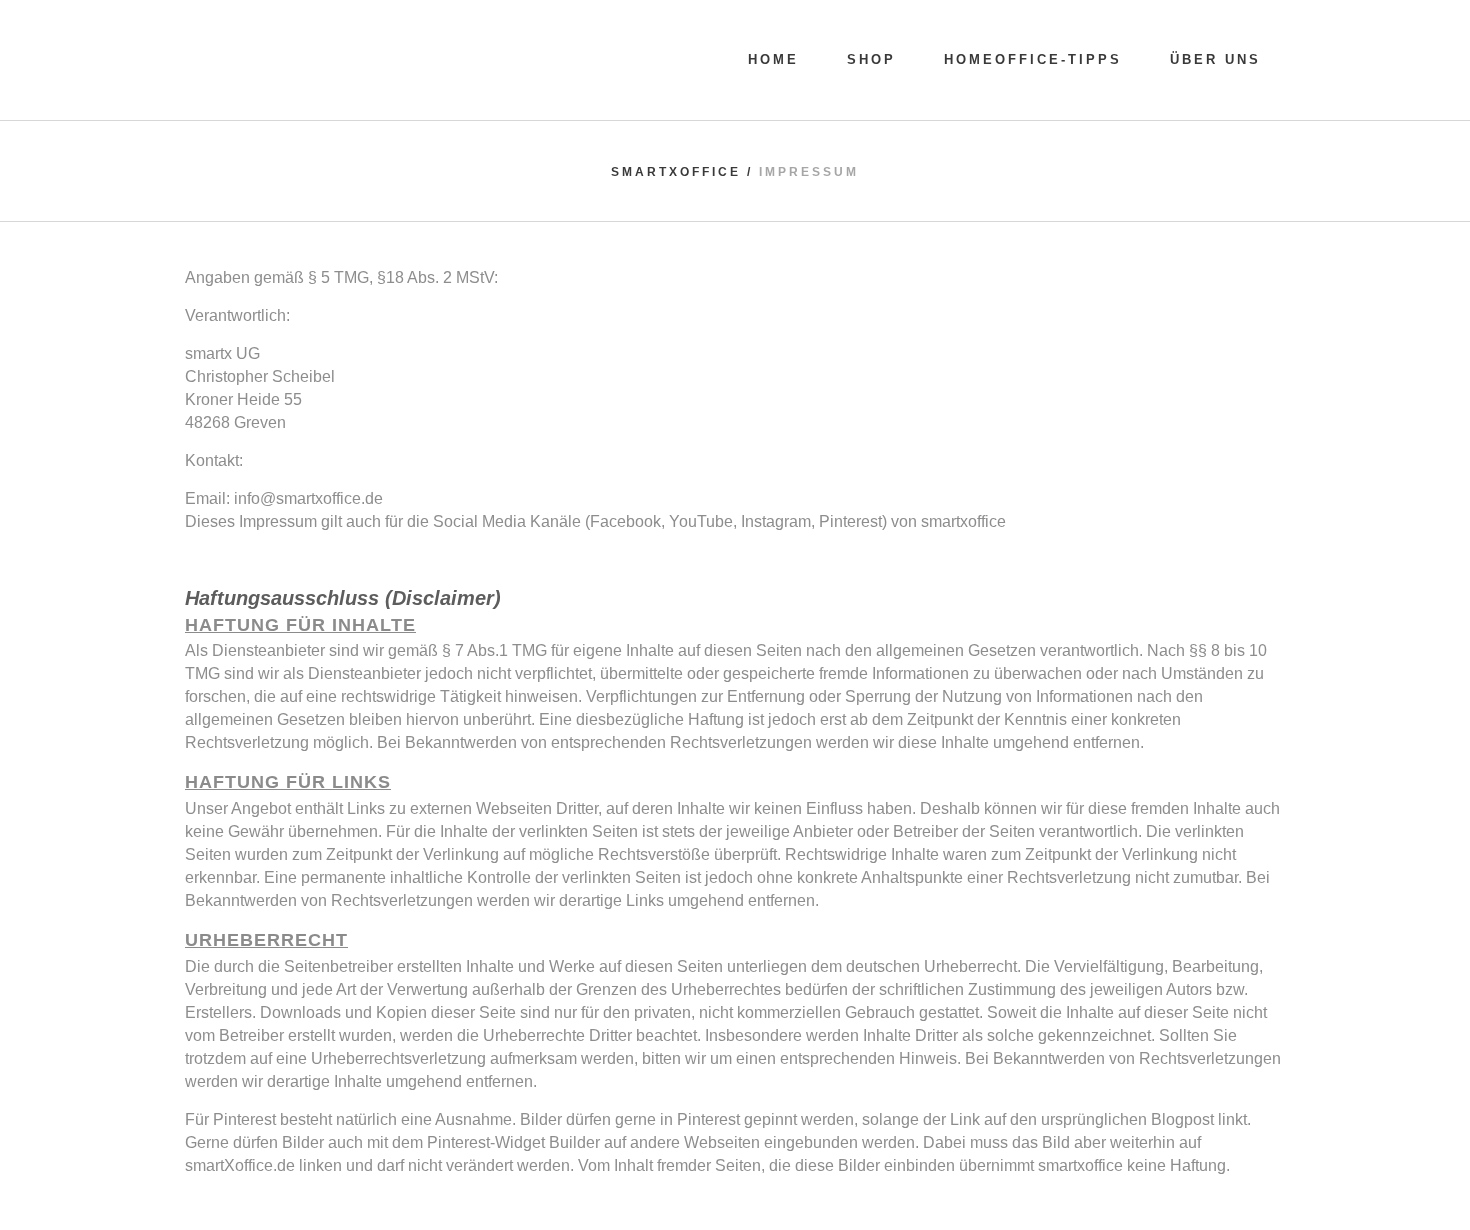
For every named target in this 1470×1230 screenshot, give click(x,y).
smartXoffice (676, 172)
